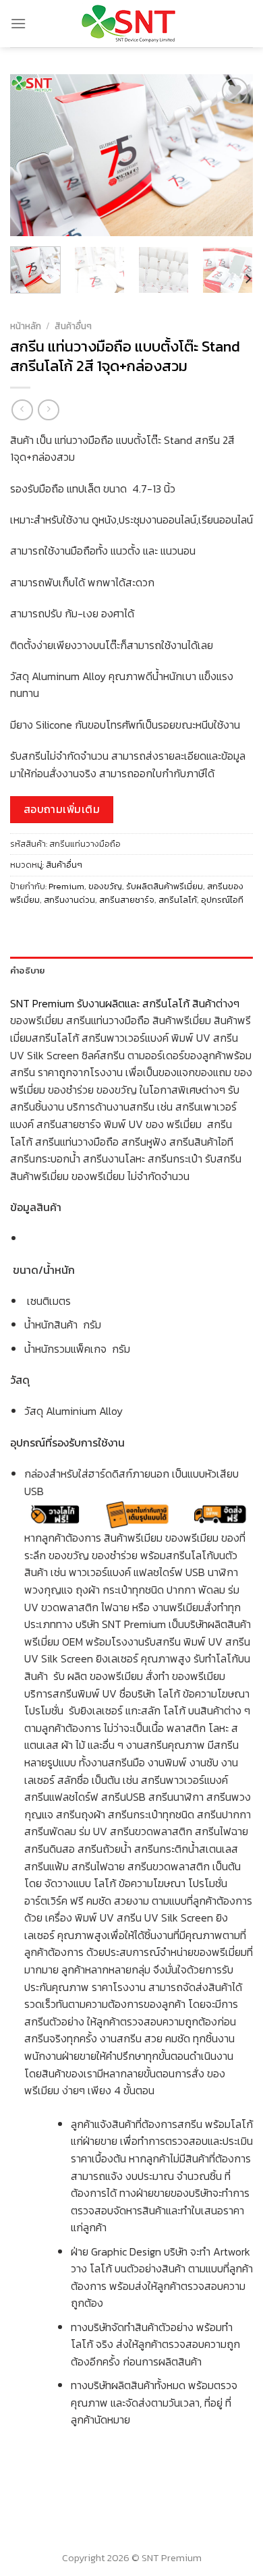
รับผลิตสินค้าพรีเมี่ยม (165, 886)
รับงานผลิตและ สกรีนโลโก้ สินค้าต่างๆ (159, 1003)
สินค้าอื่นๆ (73, 326)
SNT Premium (42, 1003)
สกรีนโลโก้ (178, 900)
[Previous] (32, 155)
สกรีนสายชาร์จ (127, 900)
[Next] (231, 155)
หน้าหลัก (26, 326)
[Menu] (18, 23)
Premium (66, 886)
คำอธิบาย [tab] (28, 970)
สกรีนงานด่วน (69, 900)
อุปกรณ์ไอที (222, 900)
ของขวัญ (105, 886)
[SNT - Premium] (132, 24)
